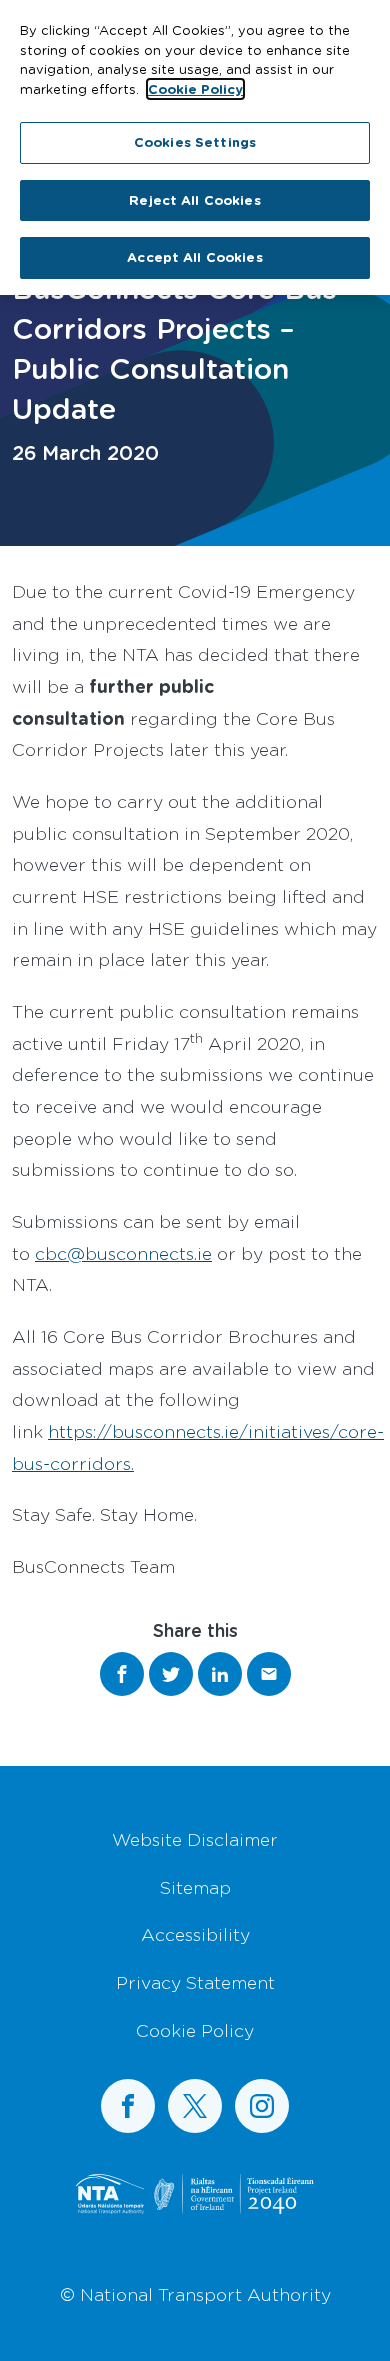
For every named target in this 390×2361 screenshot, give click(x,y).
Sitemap (195, 1887)
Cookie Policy (195, 2030)
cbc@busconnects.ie (123, 1253)
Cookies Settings (195, 142)
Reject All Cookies (194, 200)
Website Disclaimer (195, 1839)
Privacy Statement (195, 1982)
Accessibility (195, 1934)
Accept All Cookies (194, 257)
